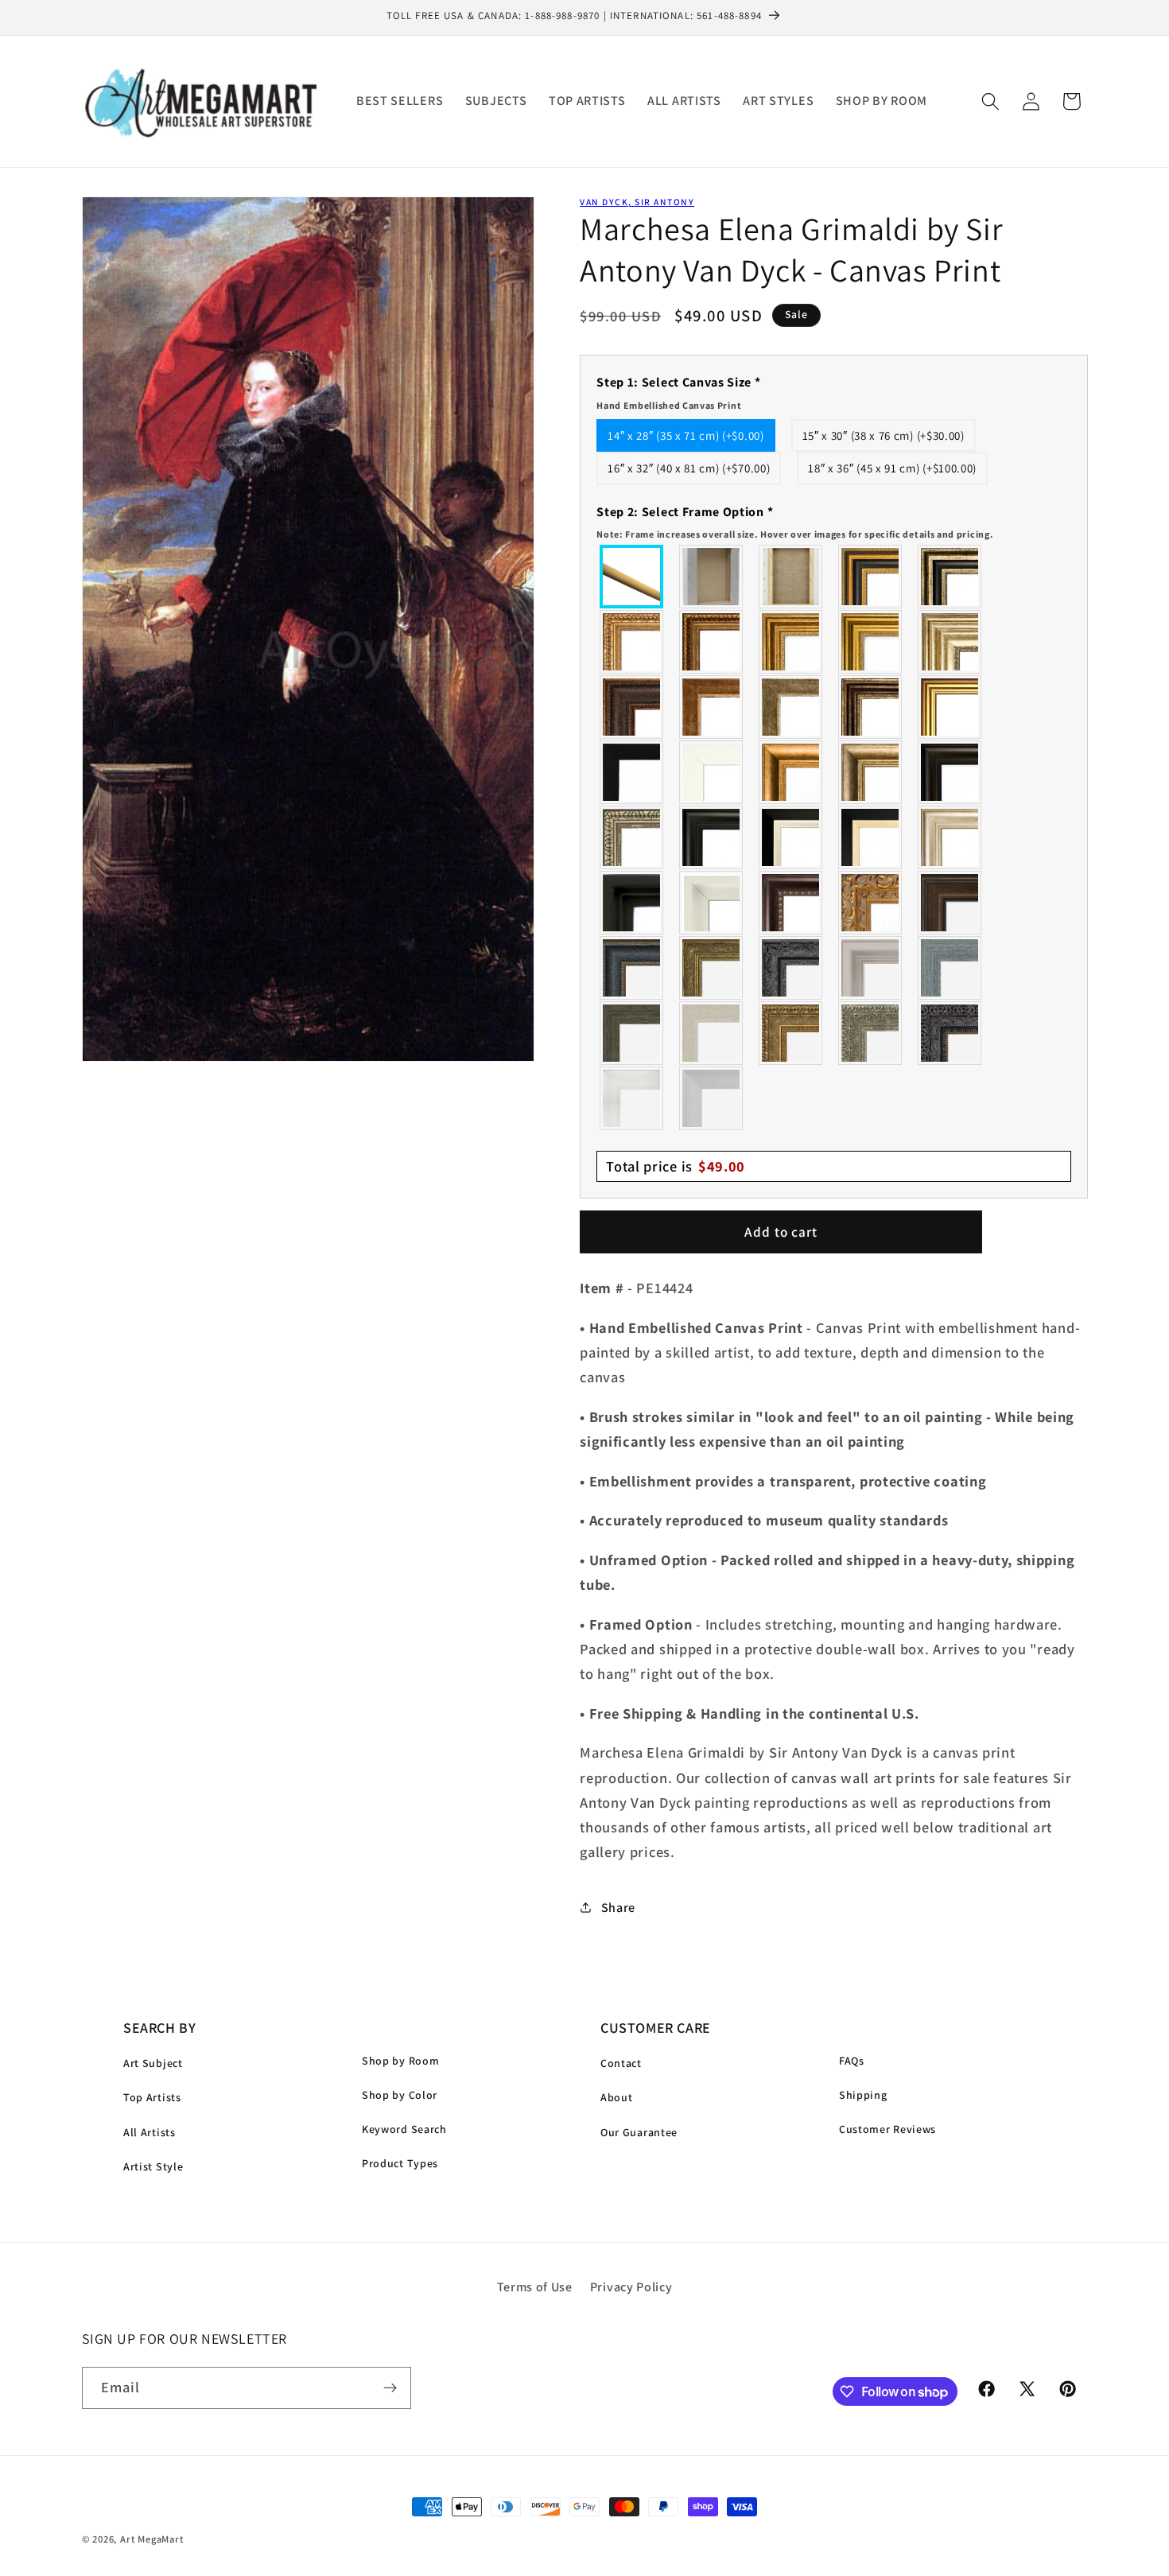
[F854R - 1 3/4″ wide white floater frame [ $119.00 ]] (712, 903)
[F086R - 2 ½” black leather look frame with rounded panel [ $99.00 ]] (632, 968)
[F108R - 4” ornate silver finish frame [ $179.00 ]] (871, 1033)
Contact (621, 2063)
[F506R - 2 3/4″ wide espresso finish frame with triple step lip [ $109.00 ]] (950, 772)
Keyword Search (404, 2129)
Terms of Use (535, 2287)
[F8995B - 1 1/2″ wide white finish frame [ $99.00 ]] (712, 772)
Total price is (676, 1166)
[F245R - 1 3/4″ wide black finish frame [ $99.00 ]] (632, 772)
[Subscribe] (390, 2388)
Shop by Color (400, 2095)
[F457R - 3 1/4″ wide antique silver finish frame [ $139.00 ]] (871, 772)
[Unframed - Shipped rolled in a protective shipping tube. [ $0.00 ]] (632, 577)
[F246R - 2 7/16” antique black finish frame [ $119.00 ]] (791, 968)
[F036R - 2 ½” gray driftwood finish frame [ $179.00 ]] (950, 968)
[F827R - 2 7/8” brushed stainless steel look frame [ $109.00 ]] (712, 1098)
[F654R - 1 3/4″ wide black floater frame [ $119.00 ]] (632, 903)
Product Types (400, 2163)
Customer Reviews (887, 2129)
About (616, 2097)
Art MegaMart (152, 2539)
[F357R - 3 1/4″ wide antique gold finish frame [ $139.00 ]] (791, 772)
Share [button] (618, 1908)
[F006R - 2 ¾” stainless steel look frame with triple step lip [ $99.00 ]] (871, 968)
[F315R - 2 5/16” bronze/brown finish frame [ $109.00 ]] (950, 903)
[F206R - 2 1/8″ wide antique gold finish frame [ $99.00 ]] (712, 707)
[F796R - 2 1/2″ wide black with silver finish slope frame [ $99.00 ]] (791, 837)
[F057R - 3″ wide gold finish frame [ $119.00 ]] (871, 642)
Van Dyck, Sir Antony (637, 202)
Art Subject (153, 2063)
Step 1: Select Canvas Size (678, 392)
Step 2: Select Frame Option (795, 521)
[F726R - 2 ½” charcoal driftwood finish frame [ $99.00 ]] (632, 1033)
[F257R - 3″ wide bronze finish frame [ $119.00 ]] (791, 642)
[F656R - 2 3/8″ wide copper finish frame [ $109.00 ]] (712, 642)
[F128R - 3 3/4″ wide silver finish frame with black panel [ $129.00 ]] (950, 577)
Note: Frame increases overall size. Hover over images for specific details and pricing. (795, 533)
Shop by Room (400, 2061)
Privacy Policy (631, 2287)
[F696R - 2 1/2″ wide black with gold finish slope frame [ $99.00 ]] (871, 837)
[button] (990, 101)
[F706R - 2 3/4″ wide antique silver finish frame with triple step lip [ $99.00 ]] (950, 837)
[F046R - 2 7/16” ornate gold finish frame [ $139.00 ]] (712, 968)
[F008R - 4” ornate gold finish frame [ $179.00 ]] (791, 1033)
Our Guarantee (639, 2132)
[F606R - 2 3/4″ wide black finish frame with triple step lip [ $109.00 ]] (712, 837)
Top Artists (152, 2097)
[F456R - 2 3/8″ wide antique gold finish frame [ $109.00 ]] (632, 642)
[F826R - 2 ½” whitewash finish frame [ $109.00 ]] (712, 1033)
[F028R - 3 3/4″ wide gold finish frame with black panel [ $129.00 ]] (871, 577)
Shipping (863, 2095)
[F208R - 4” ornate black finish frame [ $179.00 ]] (950, 1033)
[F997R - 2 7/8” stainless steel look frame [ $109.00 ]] (632, 1098)
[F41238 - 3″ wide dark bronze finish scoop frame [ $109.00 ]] (791, 903)
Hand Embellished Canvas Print (669, 404)
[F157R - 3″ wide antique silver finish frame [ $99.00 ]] (950, 642)
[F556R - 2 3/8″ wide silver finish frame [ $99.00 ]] (632, 837)
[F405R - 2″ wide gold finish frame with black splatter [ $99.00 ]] (950, 707)
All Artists (150, 2132)
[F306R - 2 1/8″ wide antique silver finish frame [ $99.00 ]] (791, 707)
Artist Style (153, 2166)
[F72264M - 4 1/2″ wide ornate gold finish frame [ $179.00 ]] (871, 903)
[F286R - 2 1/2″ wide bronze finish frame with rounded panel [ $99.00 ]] (871, 707)
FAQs (852, 2061)
